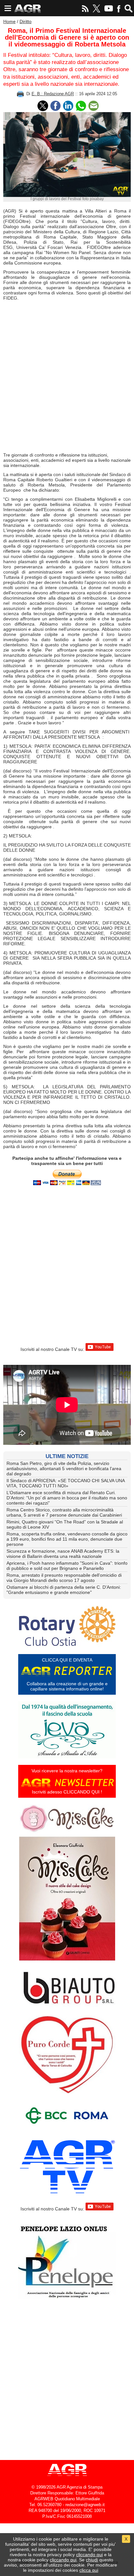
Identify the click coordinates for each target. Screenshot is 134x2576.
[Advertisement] (67, 378)
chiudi (92, 2560)
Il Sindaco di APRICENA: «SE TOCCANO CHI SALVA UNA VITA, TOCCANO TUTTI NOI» (66, 1483)
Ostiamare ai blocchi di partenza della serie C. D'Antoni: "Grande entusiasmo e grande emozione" (64, 1590)
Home (9, 21)
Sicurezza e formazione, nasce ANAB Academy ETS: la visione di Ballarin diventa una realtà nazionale (63, 1554)
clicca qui (89, 2570)
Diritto (26, 21)
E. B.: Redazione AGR (53, 94)
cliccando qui (89, 2555)
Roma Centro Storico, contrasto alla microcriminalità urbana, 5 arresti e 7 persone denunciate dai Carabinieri (64, 1512)
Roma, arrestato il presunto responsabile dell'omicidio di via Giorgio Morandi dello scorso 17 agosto (64, 1578)
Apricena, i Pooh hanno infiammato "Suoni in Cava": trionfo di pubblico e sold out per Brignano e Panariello (67, 1566)
